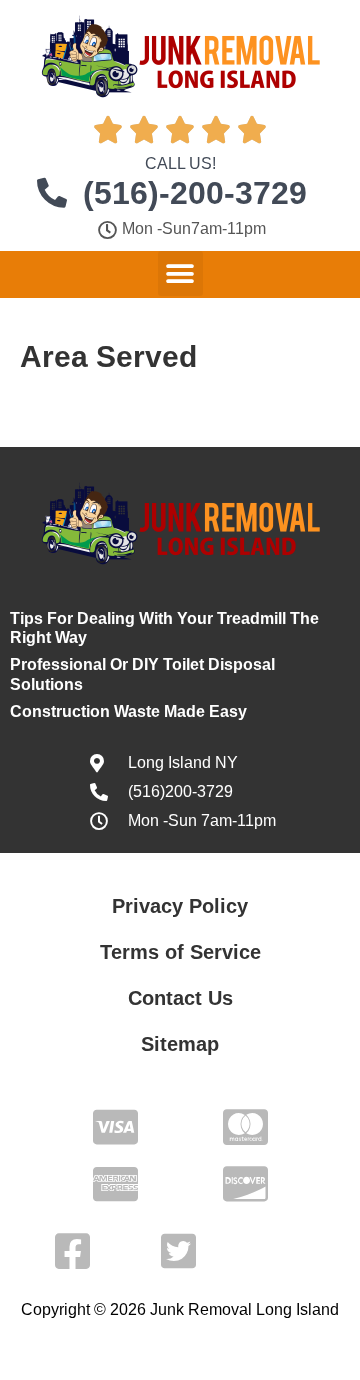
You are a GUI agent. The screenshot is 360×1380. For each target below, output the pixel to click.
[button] (180, 273)
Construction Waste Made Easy (128, 711)
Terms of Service (180, 952)
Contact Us (180, 998)
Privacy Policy (180, 906)
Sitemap (180, 1044)
